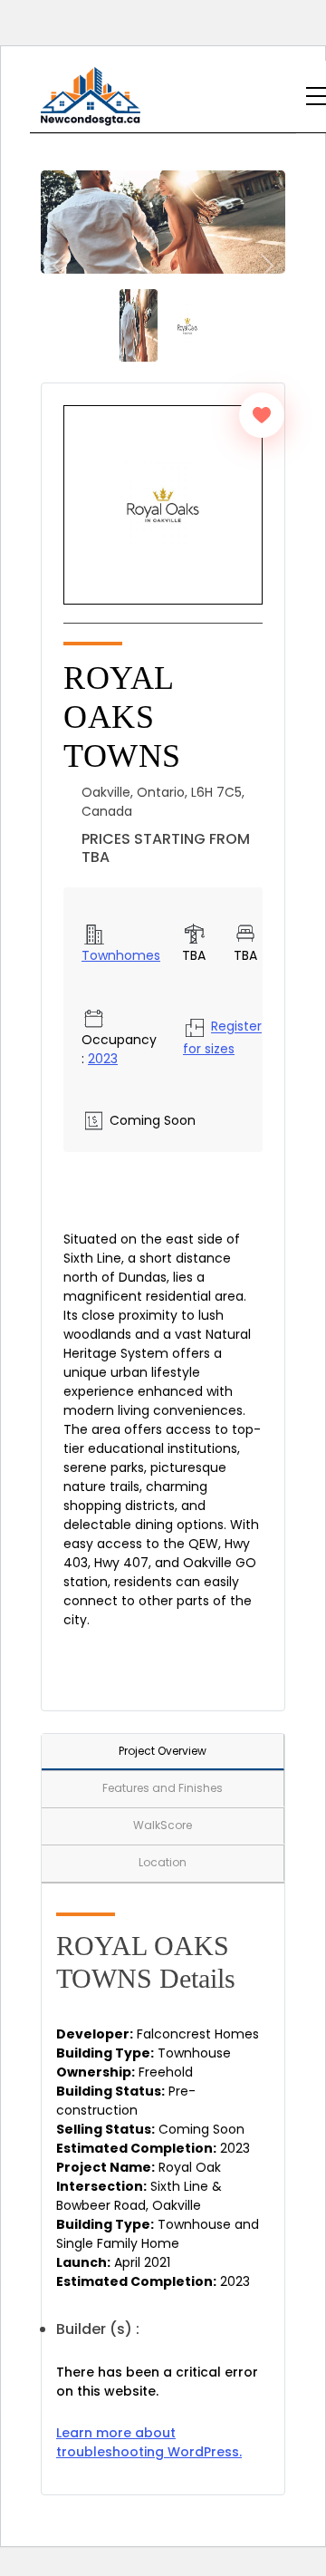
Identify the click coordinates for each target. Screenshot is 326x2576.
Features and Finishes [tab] (163, 1788)
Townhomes (121, 955)
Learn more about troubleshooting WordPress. (149, 2442)
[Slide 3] (187, 324)
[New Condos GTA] (91, 97)
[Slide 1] (139, 324)
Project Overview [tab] (163, 1751)
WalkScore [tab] (163, 1825)
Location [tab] (163, 1862)
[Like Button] (262, 415)
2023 (103, 1059)
